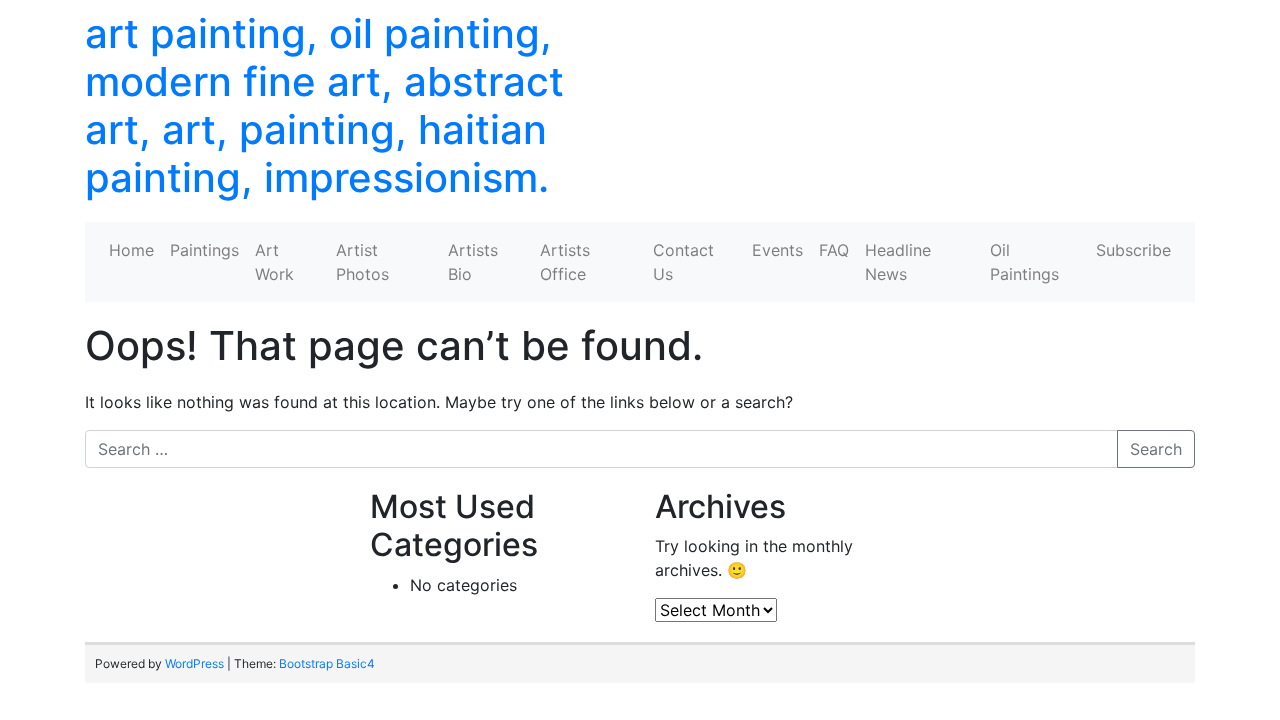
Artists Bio (473, 262)
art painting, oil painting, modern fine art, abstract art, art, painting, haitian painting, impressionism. (324, 105)
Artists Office (565, 262)
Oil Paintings (1024, 262)
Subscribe (1133, 250)
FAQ (834, 250)
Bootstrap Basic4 (327, 663)
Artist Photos (362, 262)
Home (131, 250)
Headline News (898, 262)
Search (1156, 449)
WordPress (194, 663)
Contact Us (683, 262)
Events (777, 250)
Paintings (204, 250)
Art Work (274, 262)
